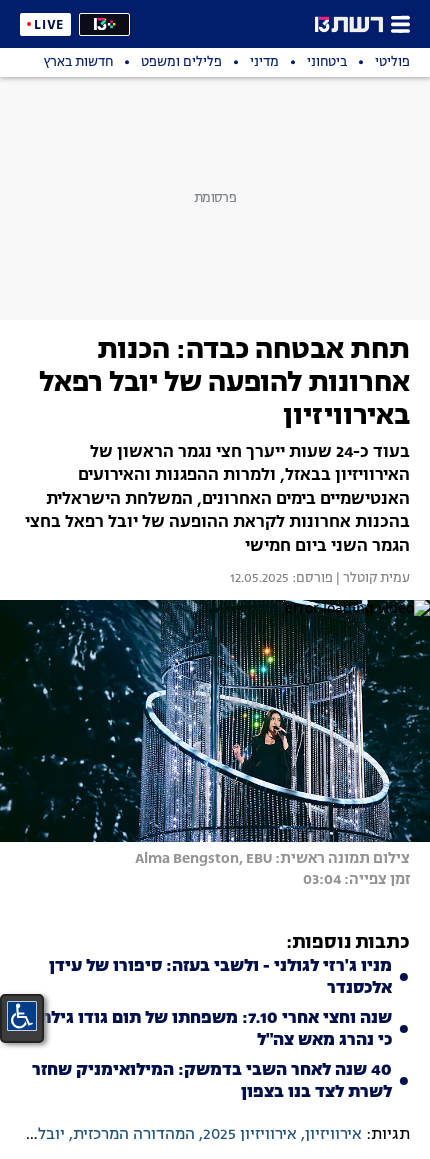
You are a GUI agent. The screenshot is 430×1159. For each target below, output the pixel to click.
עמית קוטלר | (371, 579)
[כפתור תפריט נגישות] (22, 1016)
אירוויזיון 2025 (250, 1135)
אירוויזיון (333, 1135)
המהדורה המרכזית (134, 1135)
